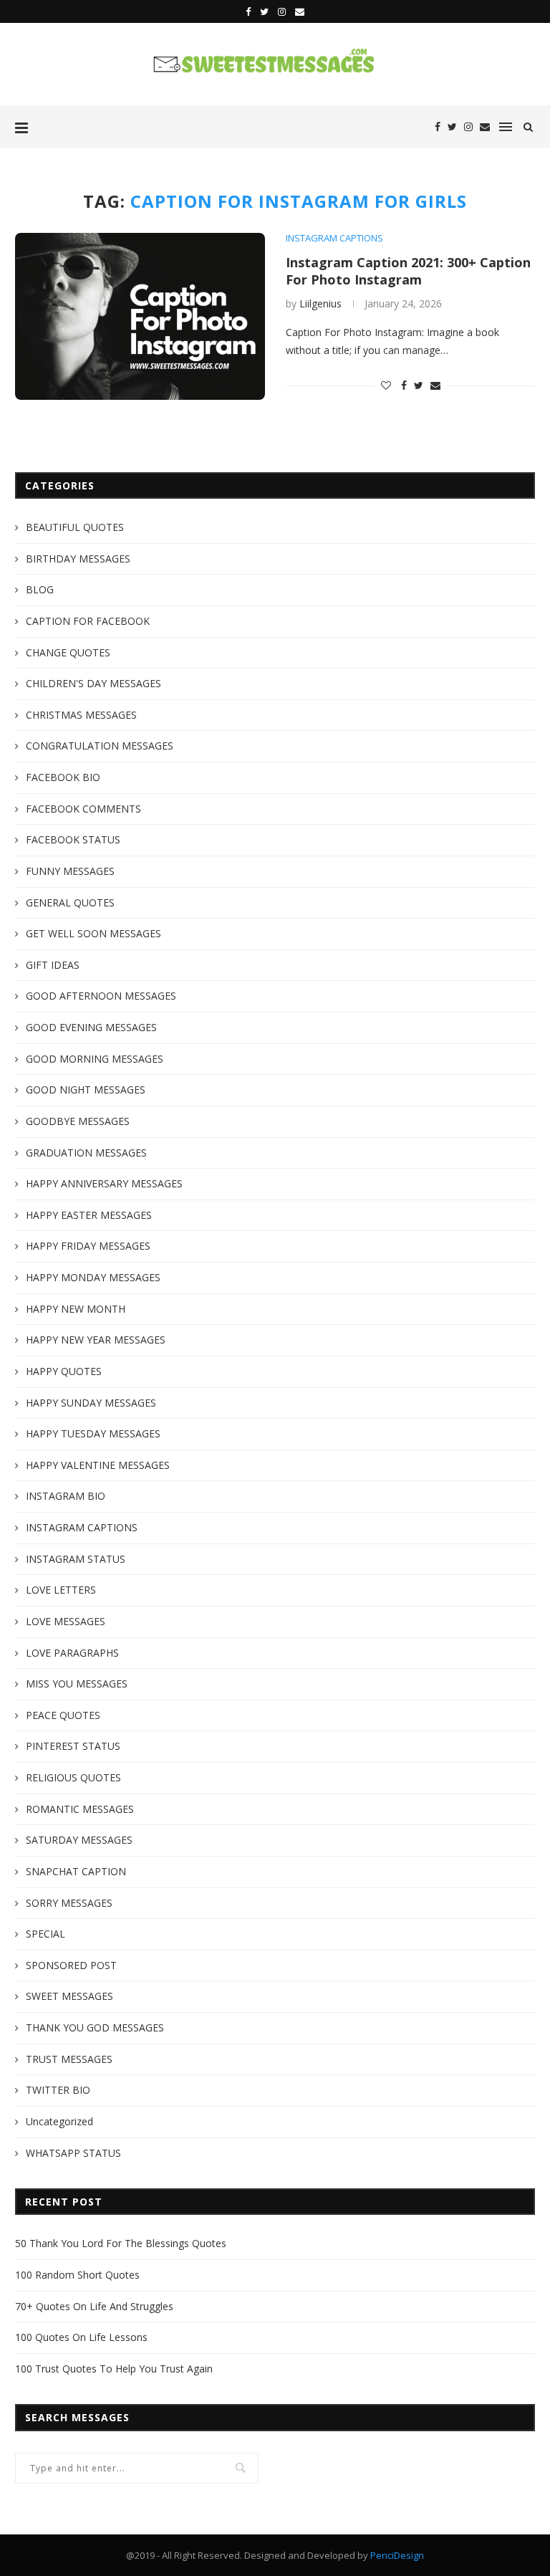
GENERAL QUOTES (70, 902)
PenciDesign (397, 2555)
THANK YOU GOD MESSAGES (95, 2027)
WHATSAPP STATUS (73, 2153)
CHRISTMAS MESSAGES (81, 715)
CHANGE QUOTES (68, 652)
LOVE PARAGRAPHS (72, 1653)
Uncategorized (59, 2121)
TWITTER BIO (58, 2090)
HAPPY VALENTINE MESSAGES (98, 1465)
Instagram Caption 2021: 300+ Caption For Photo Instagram (408, 271)
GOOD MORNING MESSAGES (95, 1059)
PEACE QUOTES (63, 1715)
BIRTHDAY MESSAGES (78, 559)
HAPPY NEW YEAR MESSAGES (96, 1340)
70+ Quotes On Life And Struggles (94, 2306)
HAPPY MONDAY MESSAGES (93, 1277)
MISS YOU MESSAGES (77, 1684)
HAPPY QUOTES (64, 1371)
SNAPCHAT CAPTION (76, 1871)
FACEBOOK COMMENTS (83, 809)
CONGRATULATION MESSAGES (100, 746)
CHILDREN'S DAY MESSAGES (93, 683)
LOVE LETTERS (61, 1590)
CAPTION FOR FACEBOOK (88, 621)
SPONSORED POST (71, 1965)
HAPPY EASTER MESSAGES (89, 1215)
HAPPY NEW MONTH (76, 1309)
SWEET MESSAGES (69, 1996)
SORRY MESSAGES (69, 1903)
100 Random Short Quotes (77, 2275)
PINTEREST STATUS (73, 1746)
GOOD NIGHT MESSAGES (86, 1090)
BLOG (40, 589)
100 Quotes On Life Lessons (81, 2337)
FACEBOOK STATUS (73, 839)
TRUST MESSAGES (69, 2059)
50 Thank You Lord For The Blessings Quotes (121, 2243)
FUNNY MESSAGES (70, 871)
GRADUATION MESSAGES (86, 1153)
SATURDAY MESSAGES (79, 1840)
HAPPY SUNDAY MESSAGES (91, 1403)
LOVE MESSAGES (66, 1621)
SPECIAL (45, 1934)
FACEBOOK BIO (63, 777)
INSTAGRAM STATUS (76, 1559)
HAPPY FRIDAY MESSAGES (88, 1246)
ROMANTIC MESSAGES (80, 1809)
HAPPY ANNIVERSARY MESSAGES (104, 1183)
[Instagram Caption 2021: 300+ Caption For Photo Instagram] (140, 316)
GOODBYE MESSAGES (78, 1121)
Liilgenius (320, 303)
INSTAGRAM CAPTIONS (334, 239)
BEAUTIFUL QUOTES (75, 527)
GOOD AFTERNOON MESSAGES (101, 996)
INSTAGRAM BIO (66, 1496)
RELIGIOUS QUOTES (73, 1777)
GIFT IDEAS (53, 965)
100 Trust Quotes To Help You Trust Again (114, 2369)
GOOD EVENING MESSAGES (91, 1027)
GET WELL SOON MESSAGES (93, 933)
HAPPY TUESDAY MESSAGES (93, 1433)
